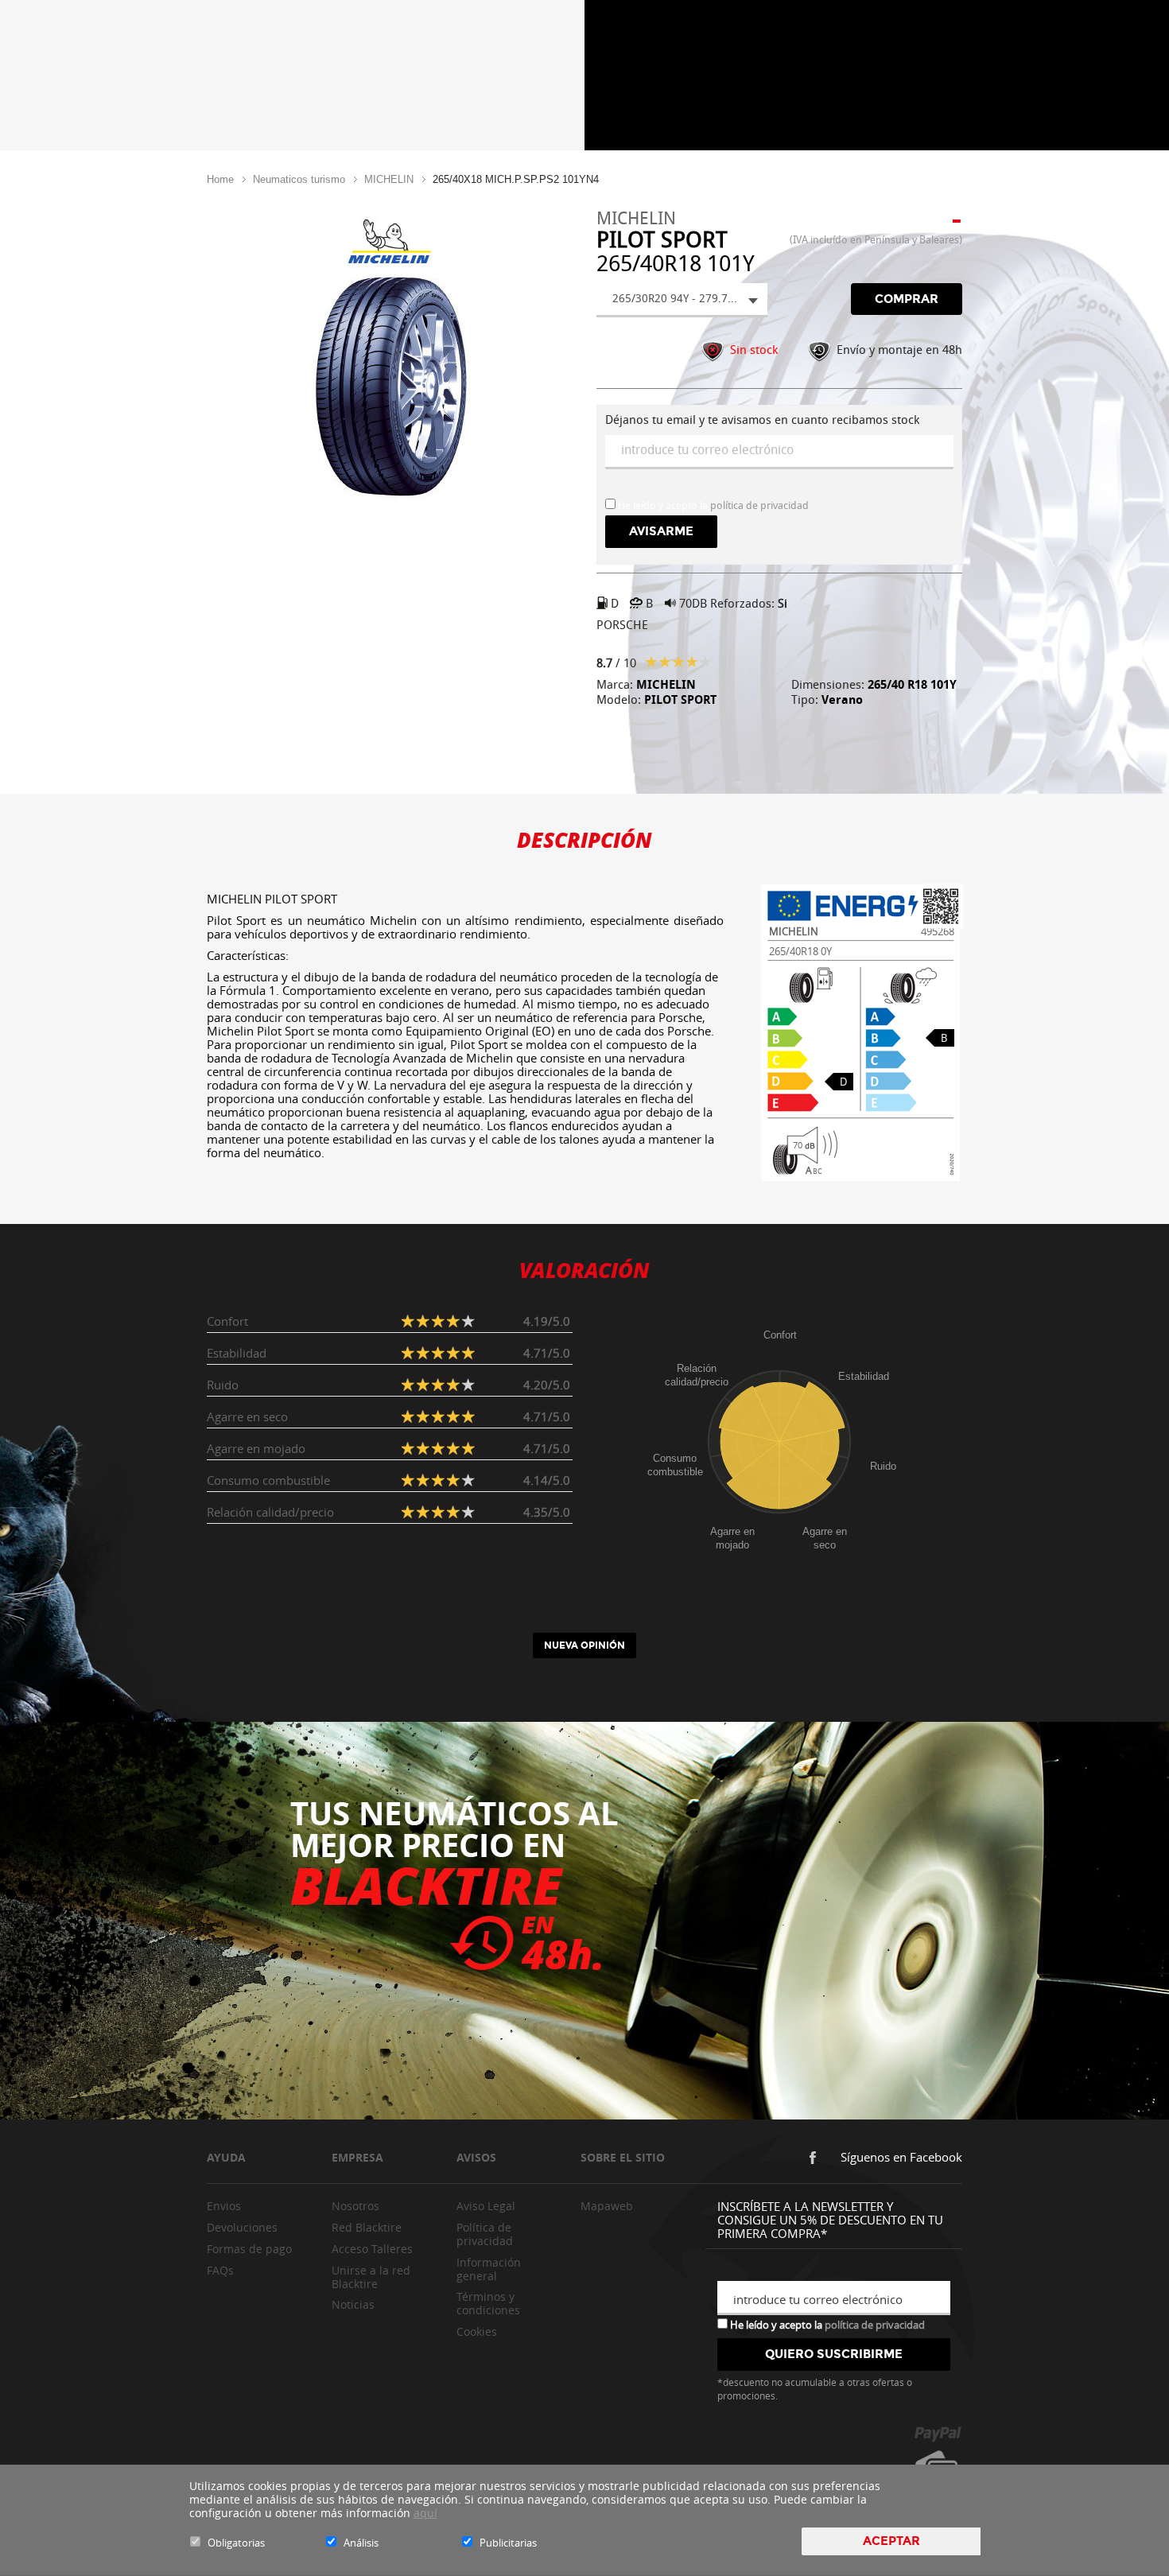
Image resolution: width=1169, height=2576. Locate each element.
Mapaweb (607, 2206)
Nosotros (355, 2206)
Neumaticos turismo (299, 179)
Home (220, 179)
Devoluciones (242, 2227)
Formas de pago (249, 2249)
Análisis (361, 2543)
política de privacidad (759, 505)
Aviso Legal (486, 2206)
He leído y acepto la (826, 2324)
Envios (224, 2206)
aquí (425, 2513)
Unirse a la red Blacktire (371, 2277)
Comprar (907, 299)
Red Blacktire (367, 2227)
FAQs (220, 2270)
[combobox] (682, 300)
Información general (489, 2269)
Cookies (477, 2331)
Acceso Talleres (372, 2249)
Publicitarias (508, 2543)
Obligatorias (236, 2543)
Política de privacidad (485, 2234)
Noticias (353, 2304)
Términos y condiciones (488, 2303)
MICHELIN (389, 179)
